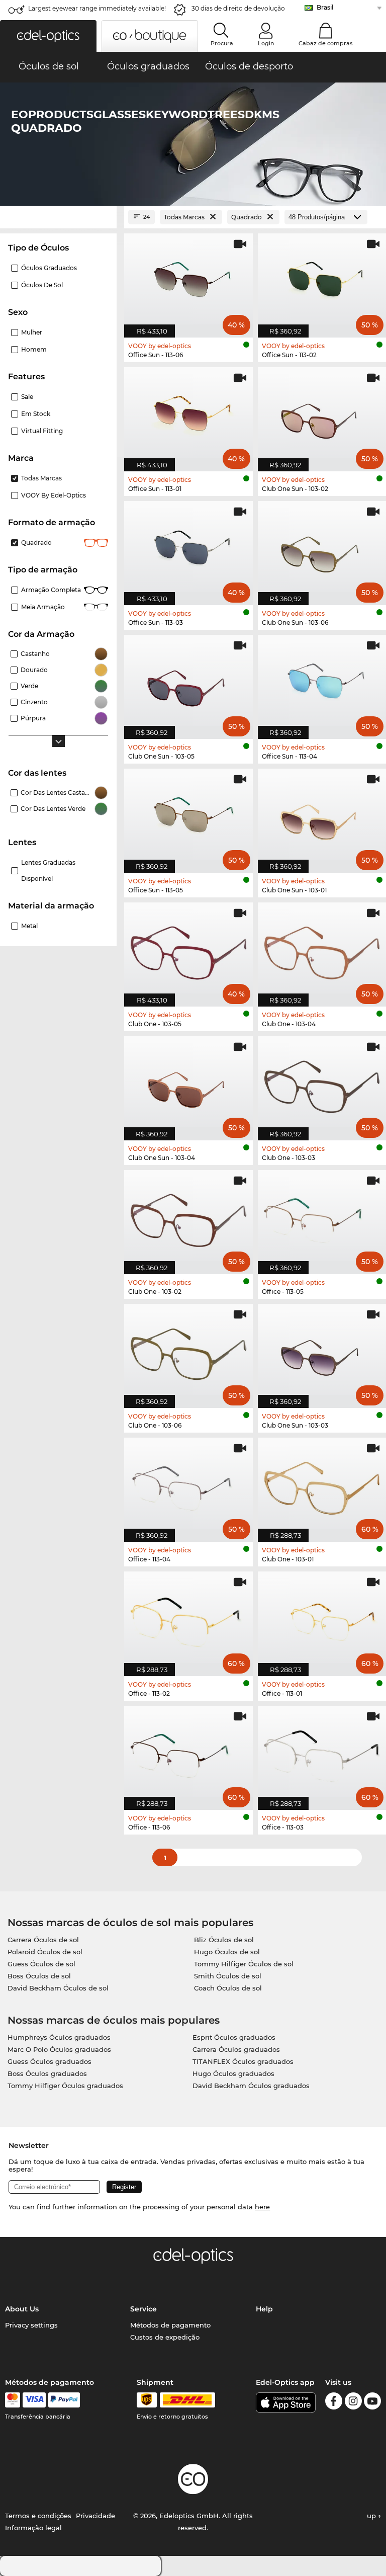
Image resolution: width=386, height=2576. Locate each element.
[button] (48, 36)
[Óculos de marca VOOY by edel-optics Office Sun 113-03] (188, 548)
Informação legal (33, 2528)
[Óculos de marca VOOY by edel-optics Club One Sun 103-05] (188, 682)
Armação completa (51, 590)
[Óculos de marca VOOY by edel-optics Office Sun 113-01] (188, 414)
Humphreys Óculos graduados (59, 2037)
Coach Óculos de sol (228, 1988)
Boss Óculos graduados (47, 2073)
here (262, 2207)
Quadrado (36, 543)
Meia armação (43, 607)
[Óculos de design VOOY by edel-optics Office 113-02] (188, 1618)
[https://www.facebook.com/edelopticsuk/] (334, 2403)
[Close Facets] (58, 217)
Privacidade (95, 2516)
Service (143, 2309)
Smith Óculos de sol (228, 1976)
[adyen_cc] (13, 2400)
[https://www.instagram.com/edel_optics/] (353, 2403)
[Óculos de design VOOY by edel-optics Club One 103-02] (188, 1217)
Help (264, 2309)
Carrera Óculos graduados (236, 2049)
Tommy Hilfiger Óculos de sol (244, 1964)
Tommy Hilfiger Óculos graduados (65, 2086)
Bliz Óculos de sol (224, 1940)
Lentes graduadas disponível (48, 870)
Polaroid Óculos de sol (45, 1952)
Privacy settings (31, 2325)
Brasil (325, 7)
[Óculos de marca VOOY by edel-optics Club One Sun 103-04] (188, 1083)
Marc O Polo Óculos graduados (59, 2049)
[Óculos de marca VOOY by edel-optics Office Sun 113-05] (188, 815)
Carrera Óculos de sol (43, 1940)
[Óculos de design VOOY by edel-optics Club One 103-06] (188, 1351)
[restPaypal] (64, 2400)
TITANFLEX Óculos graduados (243, 2061)
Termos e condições (38, 2516)
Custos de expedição (165, 2337)
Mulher (32, 332)
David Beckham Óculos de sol (58, 1988)
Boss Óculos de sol (39, 1976)
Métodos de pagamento (170, 2325)
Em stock (36, 414)
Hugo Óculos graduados (233, 2073)
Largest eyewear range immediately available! (97, 8)
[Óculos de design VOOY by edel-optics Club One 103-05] (188, 949)
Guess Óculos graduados (50, 2061)
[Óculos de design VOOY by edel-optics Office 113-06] (188, 1753)
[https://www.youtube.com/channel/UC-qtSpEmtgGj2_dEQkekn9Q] (372, 2403)
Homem (34, 349)
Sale (27, 397)
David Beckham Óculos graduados (251, 2086)
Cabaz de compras (326, 43)
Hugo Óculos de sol (227, 1952)
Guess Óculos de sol (41, 1964)
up (372, 2516)
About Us (22, 2309)
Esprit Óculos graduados (234, 2037)
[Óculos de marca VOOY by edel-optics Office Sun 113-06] (188, 280)
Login (266, 43)
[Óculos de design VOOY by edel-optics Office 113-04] (188, 1484)
